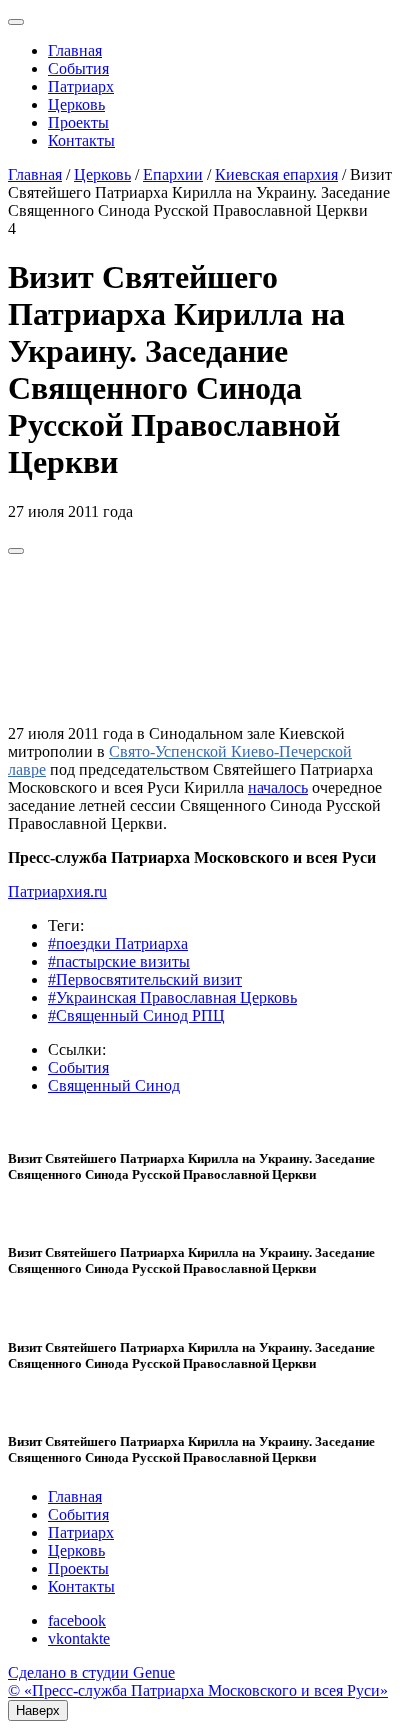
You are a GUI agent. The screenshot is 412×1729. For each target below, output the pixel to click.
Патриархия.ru (57, 891)
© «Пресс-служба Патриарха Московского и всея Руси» (198, 1690)
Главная (75, 50)
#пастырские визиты (119, 961)
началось (278, 787)
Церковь (76, 104)
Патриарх (81, 86)
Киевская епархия (276, 174)
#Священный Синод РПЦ (136, 1015)
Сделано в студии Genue (91, 1672)
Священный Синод (114, 1085)
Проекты (78, 122)
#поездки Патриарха (118, 943)
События (78, 68)
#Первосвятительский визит (145, 979)
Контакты (81, 140)
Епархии (173, 174)
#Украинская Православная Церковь (172, 997)
